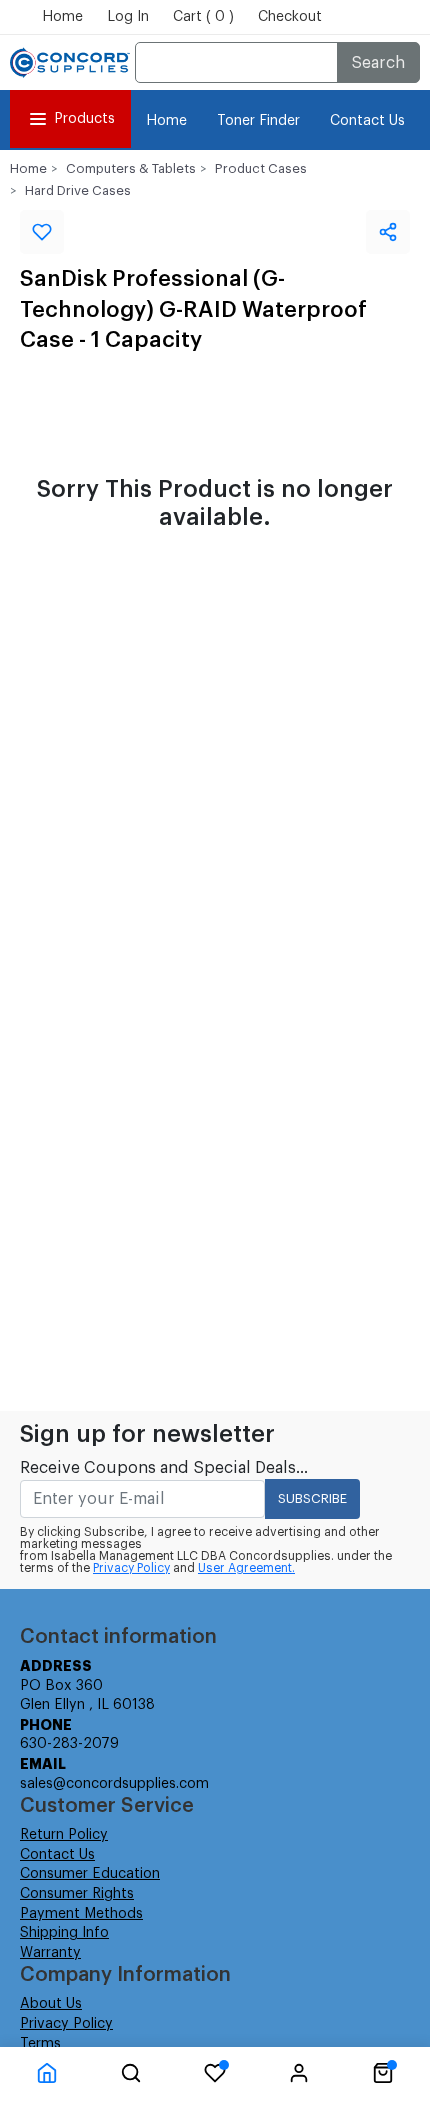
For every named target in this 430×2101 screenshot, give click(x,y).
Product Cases (261, 168)
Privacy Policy (131, 1568)
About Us (51, 2004)
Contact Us (367, 121)
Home (62, 17)
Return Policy (64, 1835)
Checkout (290, 17)
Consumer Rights (77, 1894)
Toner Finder (258, 121)
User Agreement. (246, 1568)
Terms (40, 2044)
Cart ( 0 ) (203, 17)
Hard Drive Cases (78, 190)
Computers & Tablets (131, 168)
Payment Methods (81, 1914)
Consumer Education (90, 1874)
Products (84, 119)
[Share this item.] (388, 232)
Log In (128, 17)
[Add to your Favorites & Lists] (42, 232)
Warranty (50, 1953)
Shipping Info (64, 1933)
